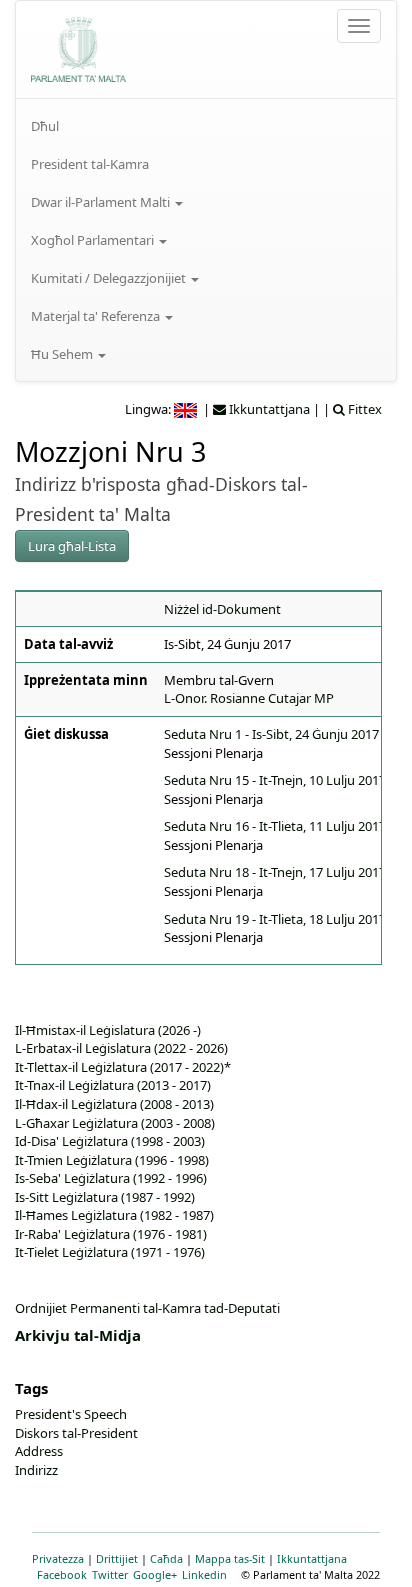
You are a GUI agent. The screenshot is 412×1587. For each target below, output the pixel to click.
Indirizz (36, 1470)
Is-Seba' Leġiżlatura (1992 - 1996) (111, 1178)
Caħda (166, 1558)
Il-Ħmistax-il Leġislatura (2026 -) (108, 1030)
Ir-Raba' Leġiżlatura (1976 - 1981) (111, 1234)
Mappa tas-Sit (230, 1558)
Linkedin (204, 1574)
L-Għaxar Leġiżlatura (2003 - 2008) (115, 1123)
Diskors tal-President (76, 1433)
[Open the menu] (359, 26)
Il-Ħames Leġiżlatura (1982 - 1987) (114, 1215)
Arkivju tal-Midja (78, 1335)
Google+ (155, 1574)
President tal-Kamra (90, 164)
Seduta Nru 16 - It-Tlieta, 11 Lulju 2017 (275, 826)
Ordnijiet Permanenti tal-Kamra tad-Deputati (147, 1308)
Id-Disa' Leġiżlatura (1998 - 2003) (110, 1141)
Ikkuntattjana (312, 1558)
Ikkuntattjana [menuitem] (268, 409)
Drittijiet (117, 1558)
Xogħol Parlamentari (94, 240)
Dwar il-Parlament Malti (102, 202)
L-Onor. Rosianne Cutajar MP (249, 698)
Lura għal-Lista (72, 546)
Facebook (62, 1574)
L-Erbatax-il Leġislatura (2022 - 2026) (121, 1048)
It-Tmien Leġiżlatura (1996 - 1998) (112, 1160)
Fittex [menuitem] (363, 409)
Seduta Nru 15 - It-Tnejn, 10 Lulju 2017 (275, 780)
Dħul (45, 126)
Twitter (110, 1574)
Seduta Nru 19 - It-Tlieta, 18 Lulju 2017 (275, 919)
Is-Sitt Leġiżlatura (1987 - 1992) (105, 1197)
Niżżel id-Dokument (222, 609)
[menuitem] (206, 126)
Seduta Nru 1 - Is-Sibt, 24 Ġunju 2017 (271, 734)
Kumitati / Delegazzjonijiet (110, 278)
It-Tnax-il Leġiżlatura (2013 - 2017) (113, 1085)
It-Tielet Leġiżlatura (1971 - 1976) (110, 1252)
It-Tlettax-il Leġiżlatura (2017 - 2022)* (123, 1067)
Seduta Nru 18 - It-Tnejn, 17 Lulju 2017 (275, 872)
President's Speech (71, 1414)
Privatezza (58, 1558)
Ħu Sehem (63, 354)
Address (39, 1451)
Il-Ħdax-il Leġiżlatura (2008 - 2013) (114, 1104)
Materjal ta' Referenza (97, 316)
